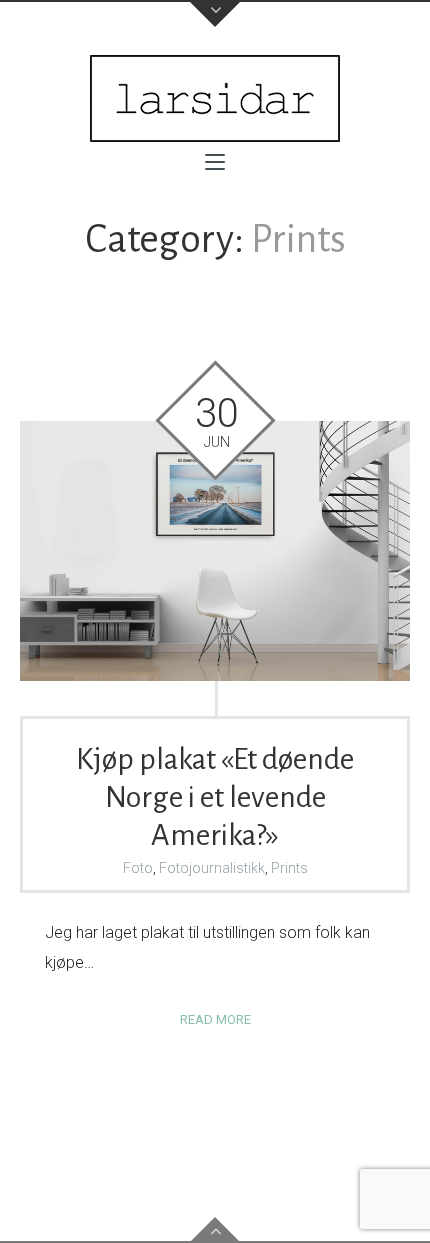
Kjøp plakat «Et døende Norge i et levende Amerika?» (215, 797)
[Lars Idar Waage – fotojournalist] (215, 98)
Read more (215, 1019)
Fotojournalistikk (212, 868)
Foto (138, 868)
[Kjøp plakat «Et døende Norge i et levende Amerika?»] (215, 551)
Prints (289, 868)
